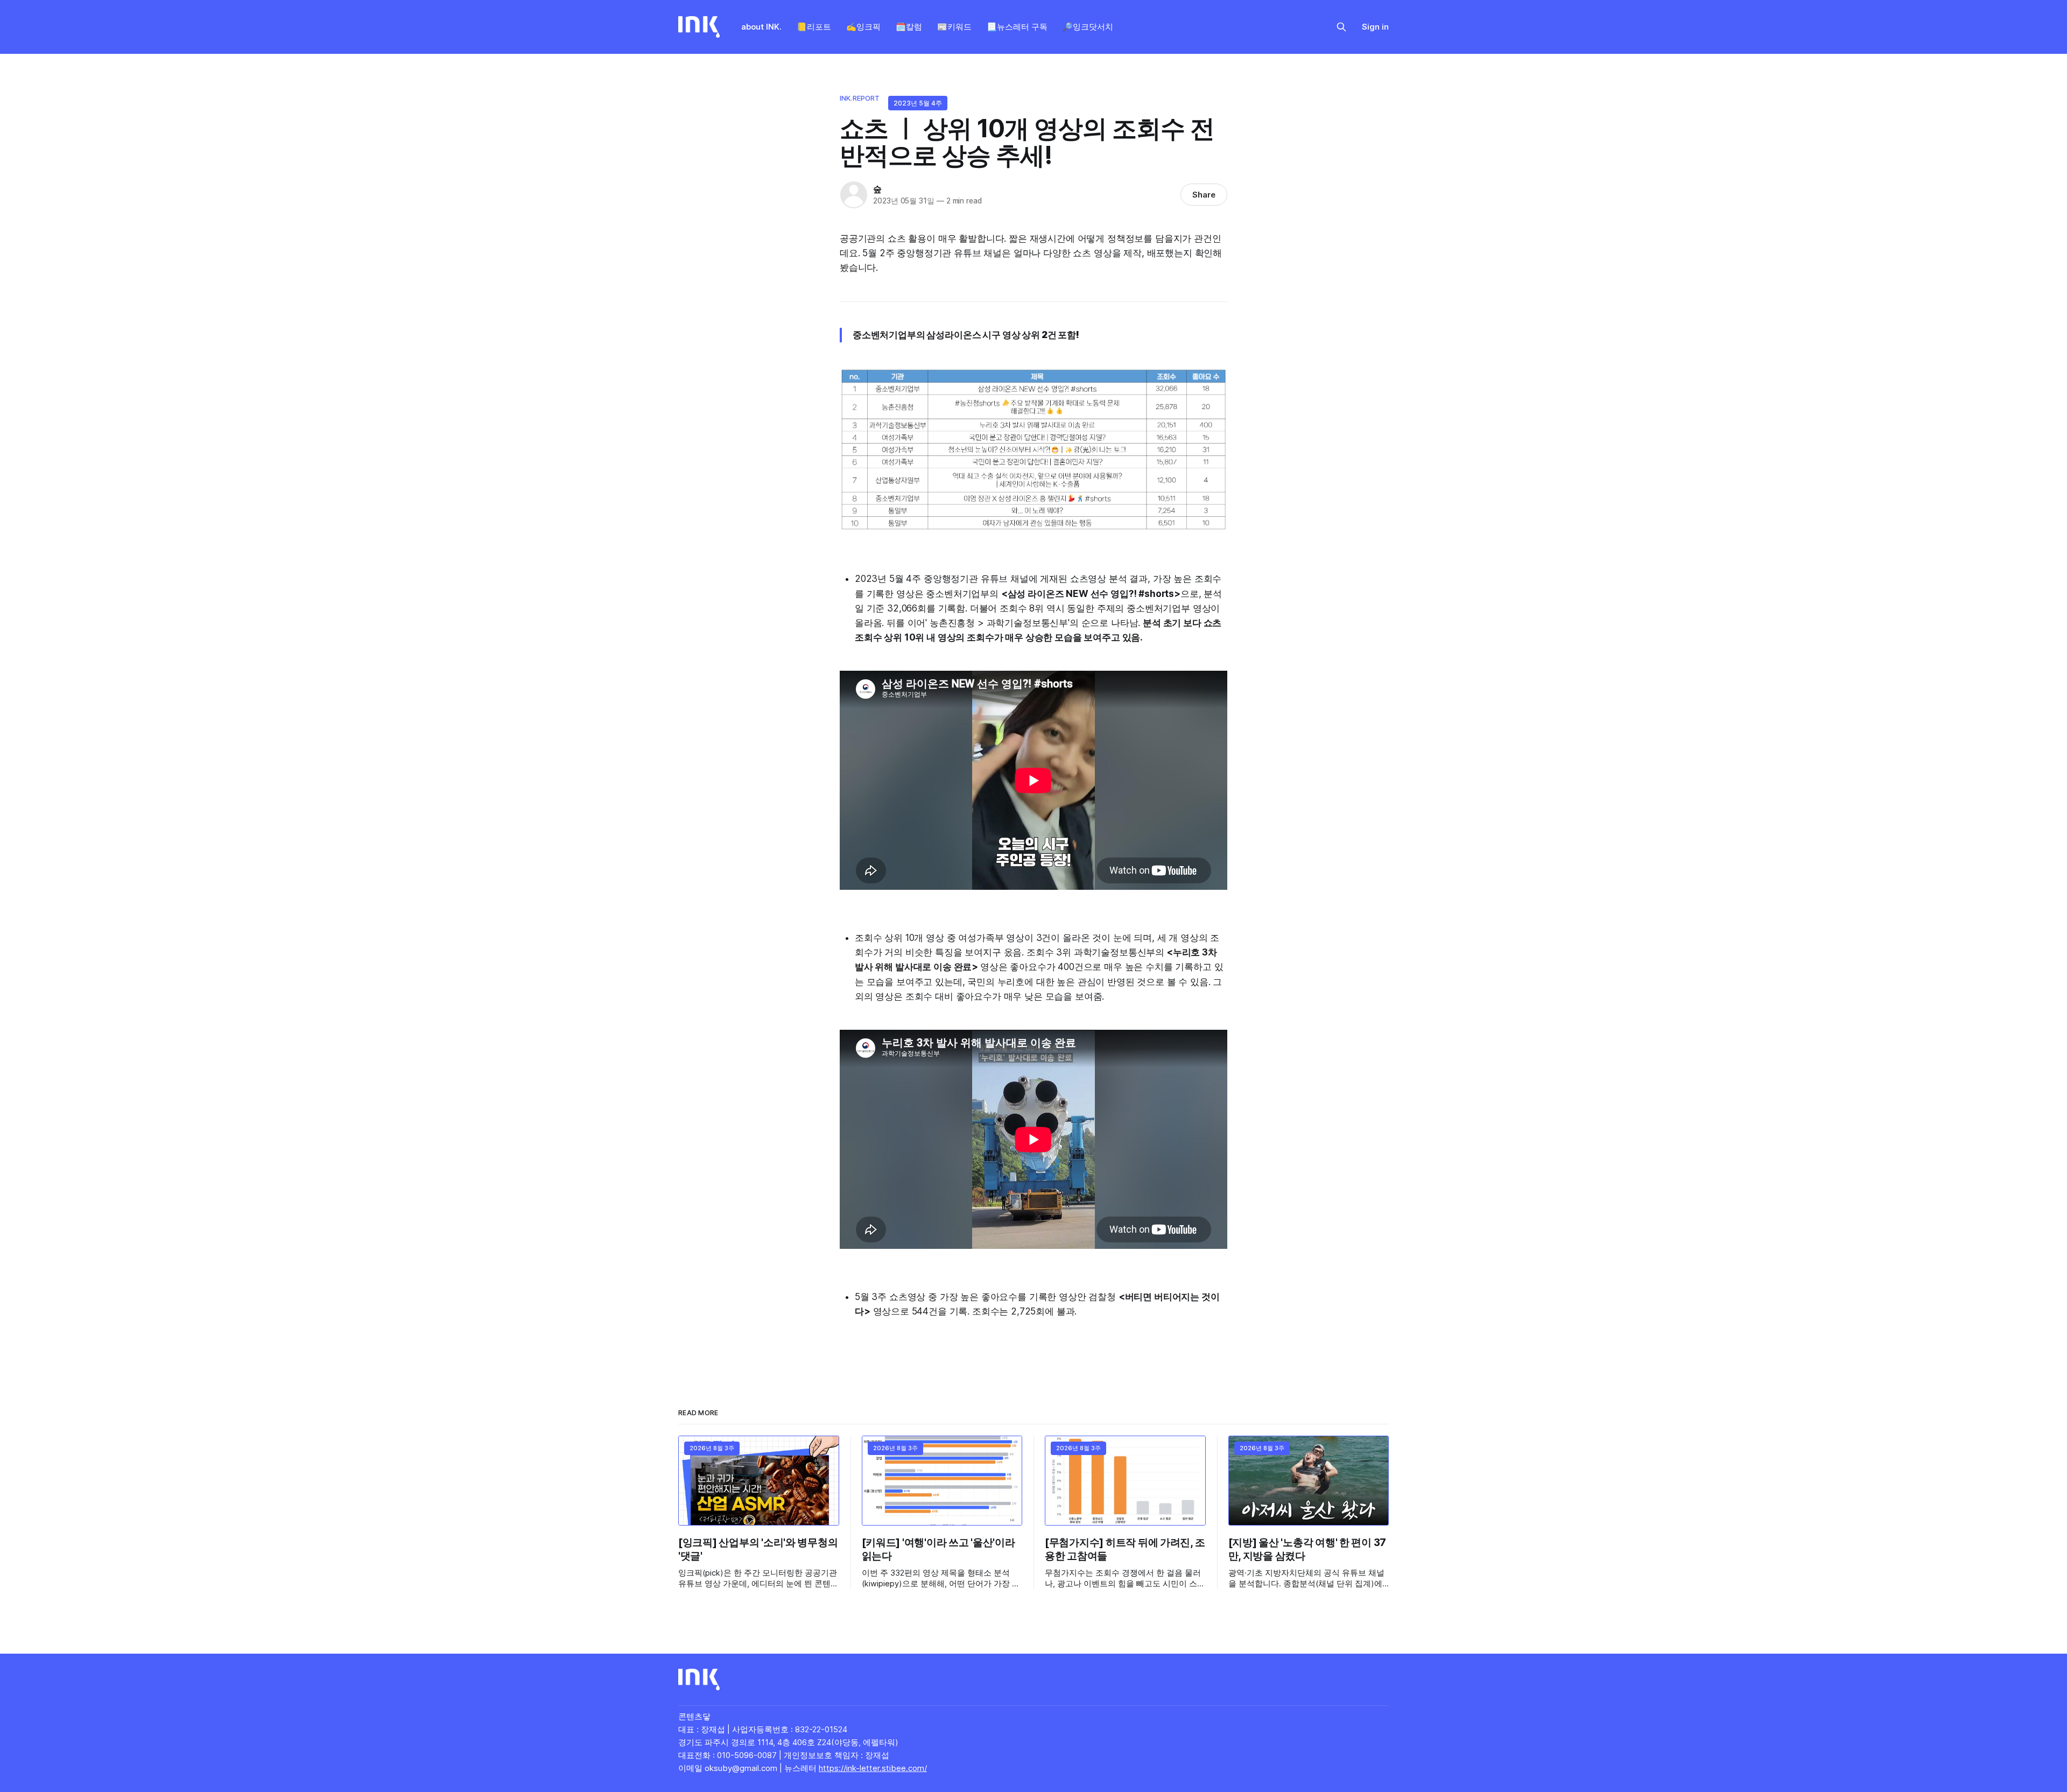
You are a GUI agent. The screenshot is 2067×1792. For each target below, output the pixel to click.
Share (1204, 195)
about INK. (761, 27)
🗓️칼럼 (909, 27)
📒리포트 (814, 27)
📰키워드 (954, 27)
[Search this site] (1341, 27)
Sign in (1375, 27)
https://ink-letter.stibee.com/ (873, 1768)
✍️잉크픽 (863, 27)
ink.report (860, 98)
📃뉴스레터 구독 (1017, 27)
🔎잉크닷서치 (1088, 27)
